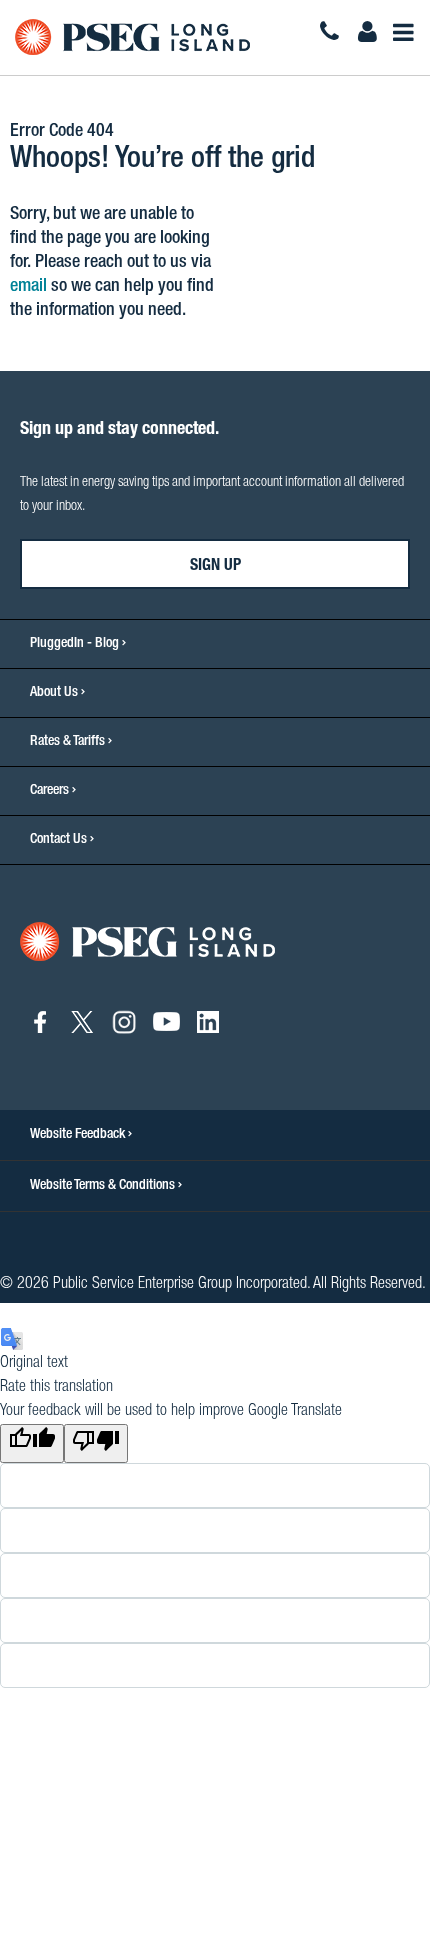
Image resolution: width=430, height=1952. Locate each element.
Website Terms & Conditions (104, 1186)
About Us (54, 693)
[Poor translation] (96, 1443)
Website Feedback (79, 1135)
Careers (49, 791)
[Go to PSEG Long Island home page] (147, 943)
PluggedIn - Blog (74, 644)
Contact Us (58, 840)
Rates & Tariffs (67, 742)
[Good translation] (32, 1443)
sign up (215, 567)
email (28, 287)
